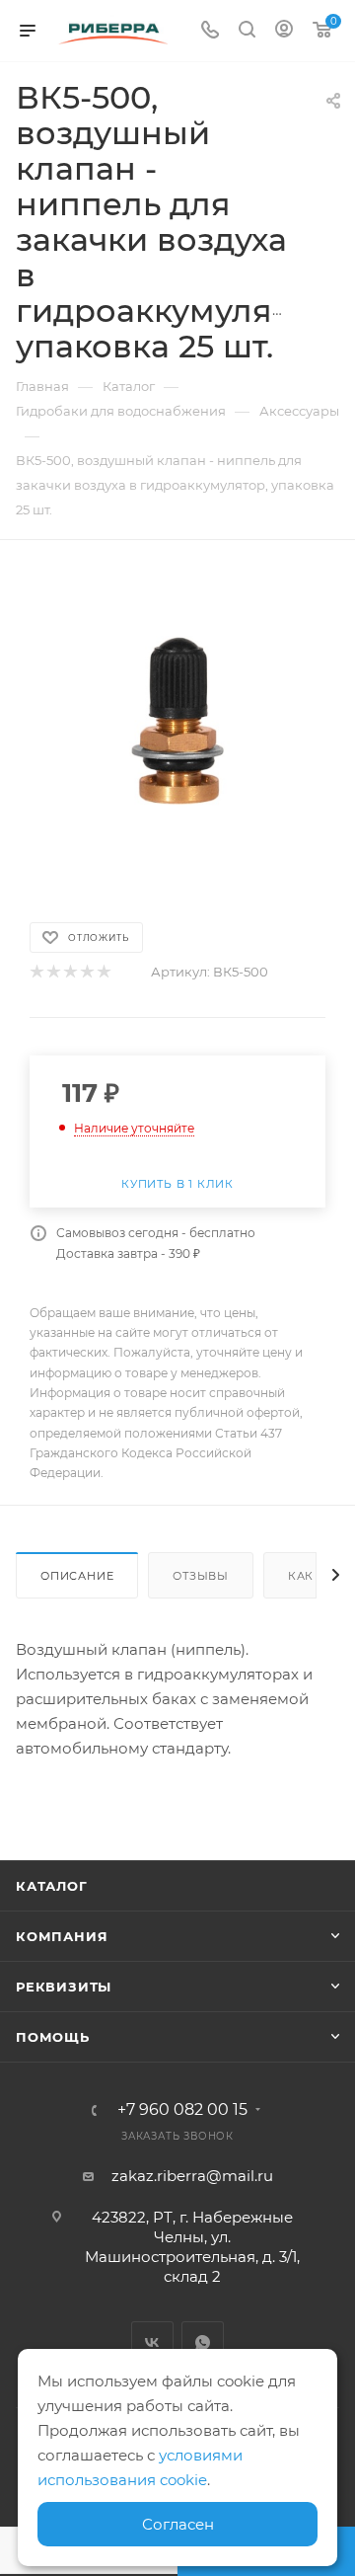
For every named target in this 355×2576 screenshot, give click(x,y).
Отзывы (201, 1576)
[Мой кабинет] (284, 31)
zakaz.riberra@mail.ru (192, 2176)
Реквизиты (64, 1987)
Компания (62, 1936)
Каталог (52, 1886)
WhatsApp (203, 2342)
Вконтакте (152, 2342)
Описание (77, 1576)
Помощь (53, 2037)
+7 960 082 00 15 (182, 2110)
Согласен (178, 2524)
